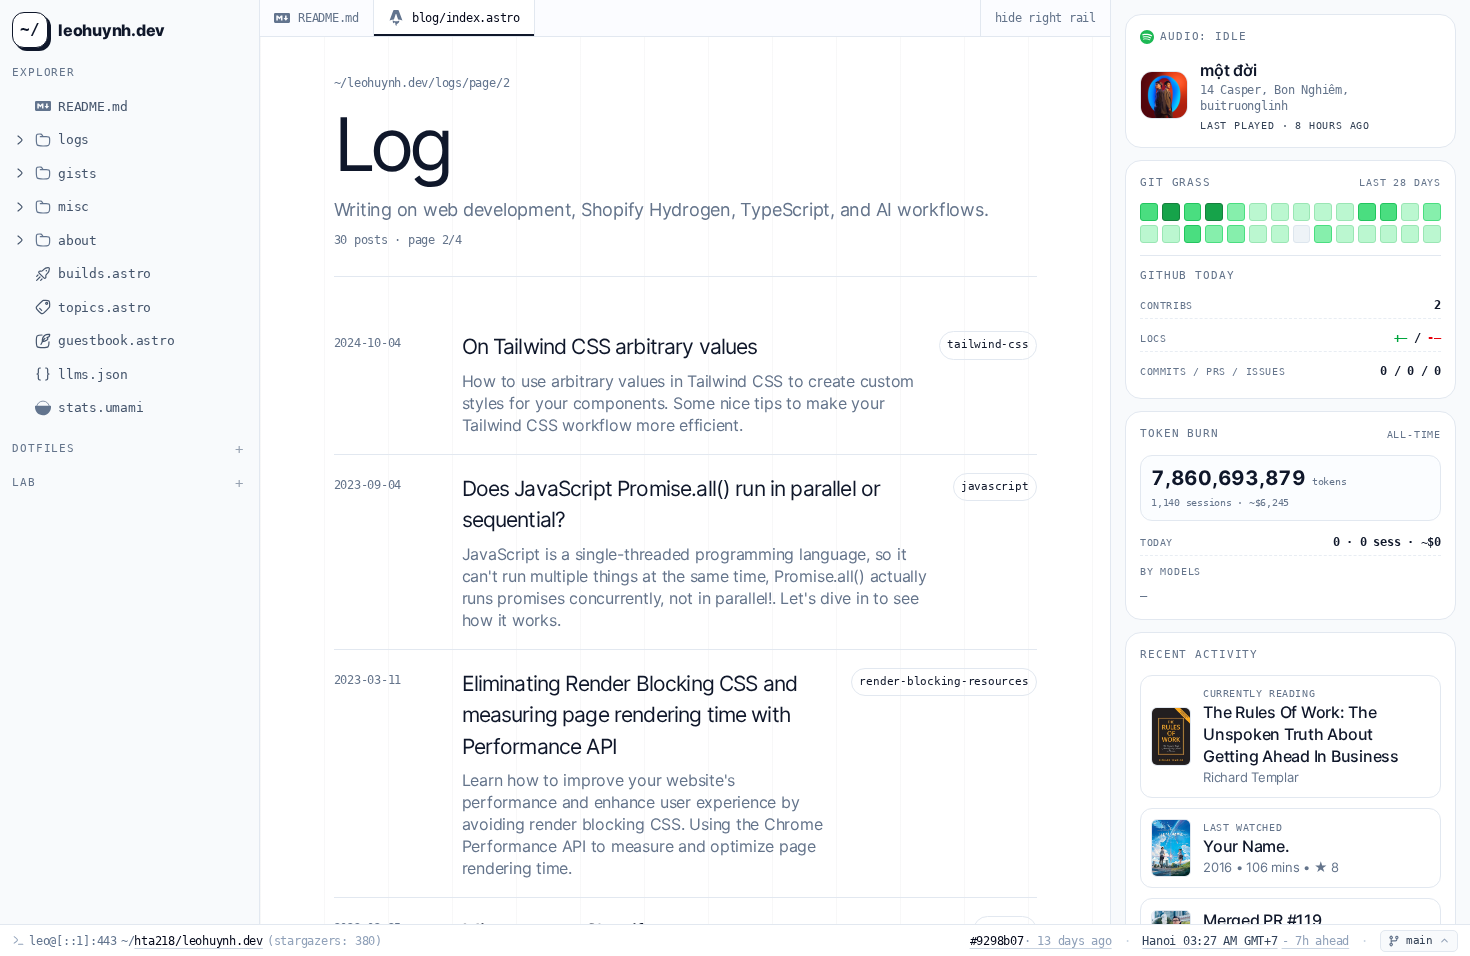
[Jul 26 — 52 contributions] (1149, 212)
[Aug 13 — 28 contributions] (1236, 234)
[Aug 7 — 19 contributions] (1410, 212)
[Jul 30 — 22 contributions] (1236, 212)
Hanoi (1245, 941)
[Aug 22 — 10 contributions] (1432, 234)
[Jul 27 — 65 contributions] (1171, 212)
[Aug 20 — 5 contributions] (1389, 234)
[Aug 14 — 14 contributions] (1258, 234)
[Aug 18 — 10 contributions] (1345, 234)
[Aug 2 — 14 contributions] (1302, 212)
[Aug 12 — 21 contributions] (1214, 234)
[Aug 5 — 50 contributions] (1367, 212)
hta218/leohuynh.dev (198, 941)
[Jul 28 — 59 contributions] (1193, 212)
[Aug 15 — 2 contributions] (1280, 234)
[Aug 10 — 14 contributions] (1171, 234)
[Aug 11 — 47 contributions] (1193, 234)
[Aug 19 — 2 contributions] (1367, 234)
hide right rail (1045, 18)
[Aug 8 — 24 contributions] (1432, 212)
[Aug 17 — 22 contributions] (1323, 234)
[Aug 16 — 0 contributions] (1302, 234)
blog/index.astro (466, 18)
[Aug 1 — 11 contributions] (1280, 212)
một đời (1228, 70)
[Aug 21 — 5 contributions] (1410, 234)
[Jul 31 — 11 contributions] (1258, 212)
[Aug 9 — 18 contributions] (1149, 234)
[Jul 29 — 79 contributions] (1214, 212)
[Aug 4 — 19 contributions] (1345, 212)
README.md (328, 18)
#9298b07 (1041, 941)
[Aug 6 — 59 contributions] (1389, 212)
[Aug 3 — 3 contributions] (1323, 212)
